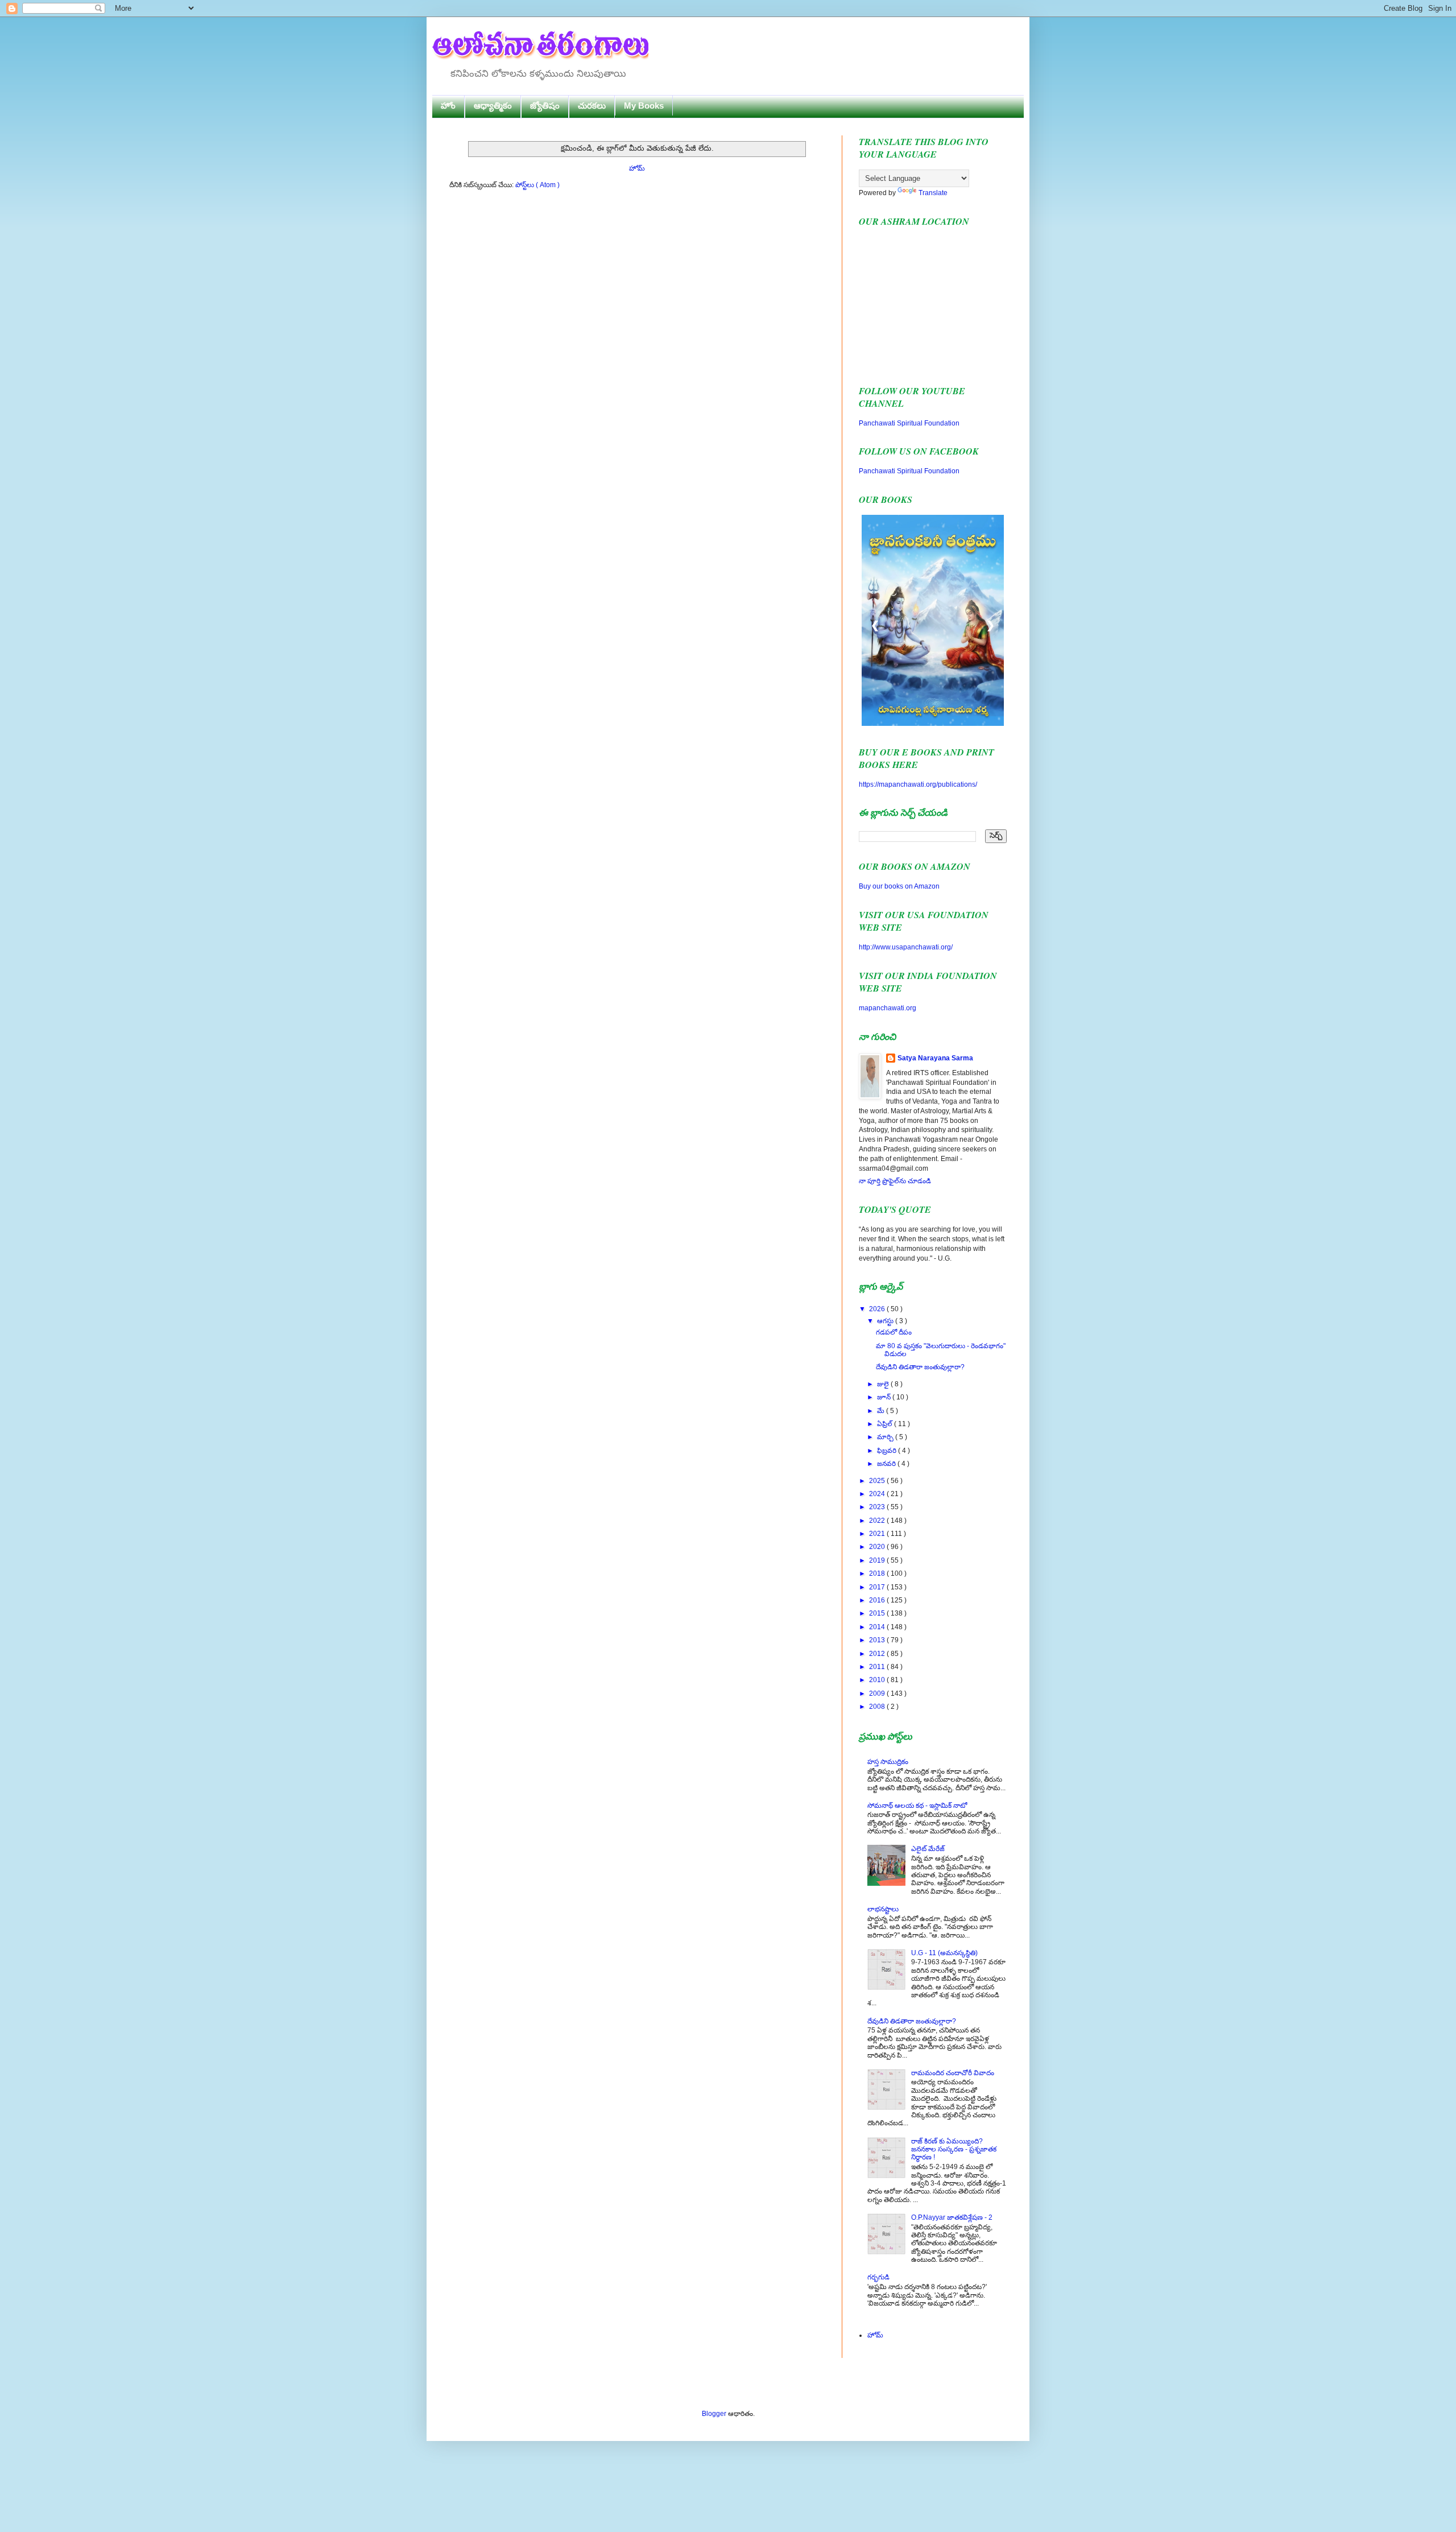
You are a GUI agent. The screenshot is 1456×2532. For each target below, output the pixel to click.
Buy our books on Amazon (899, 886)
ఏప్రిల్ (886, 1424)
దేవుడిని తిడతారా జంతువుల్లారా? (920, 1367)
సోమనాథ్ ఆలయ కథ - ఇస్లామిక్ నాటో (917, 1806)
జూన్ (885, 1397)
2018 (878, 1573)
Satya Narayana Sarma (935, 1058)
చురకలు (592, 106)
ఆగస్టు (886, 1321)
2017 (878, 1587)
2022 (878, 1521)
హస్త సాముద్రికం (888, 1762)
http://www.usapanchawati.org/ (906, 947)
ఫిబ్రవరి (888, 1451)
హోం (448, 106)
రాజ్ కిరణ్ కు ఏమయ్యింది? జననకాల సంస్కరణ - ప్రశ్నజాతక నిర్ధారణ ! (954, 2149)
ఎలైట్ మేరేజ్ (928, 1849)
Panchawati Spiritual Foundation (909, 423)
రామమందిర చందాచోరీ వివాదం (953, 2073)
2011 (878, 1667)
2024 (878, 1494)
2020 (878, 1547)
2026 (878, 1309)
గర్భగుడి (878, 2277)
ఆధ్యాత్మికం (493, 106)
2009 (878, 1693)
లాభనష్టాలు (883, 1909)
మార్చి (886, 1437)
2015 (878, 1613)
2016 (878, 1600)
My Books (644, 106)
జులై (884, 1384)
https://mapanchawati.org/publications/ (918, 784)
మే (882, 1411)
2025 (878, 1481)
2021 (878, 1534)
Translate (933, 193)
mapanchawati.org (888, 1008)
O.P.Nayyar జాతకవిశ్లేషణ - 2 (952, 2217)
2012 (878, 1654)
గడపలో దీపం (894, 1332)
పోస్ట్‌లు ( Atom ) (537, 185)
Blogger (714, 2414)
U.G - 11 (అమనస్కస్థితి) (944, 1953)
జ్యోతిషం (545, 106)
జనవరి (887, 1464)
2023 (878, 1507)
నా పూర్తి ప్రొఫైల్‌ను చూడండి (895, 1181)
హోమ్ (637, 168)
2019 (878, 1560)
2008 (878, 1707)
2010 (878, 1680)
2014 (878, 1627)
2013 (878, 1640)
